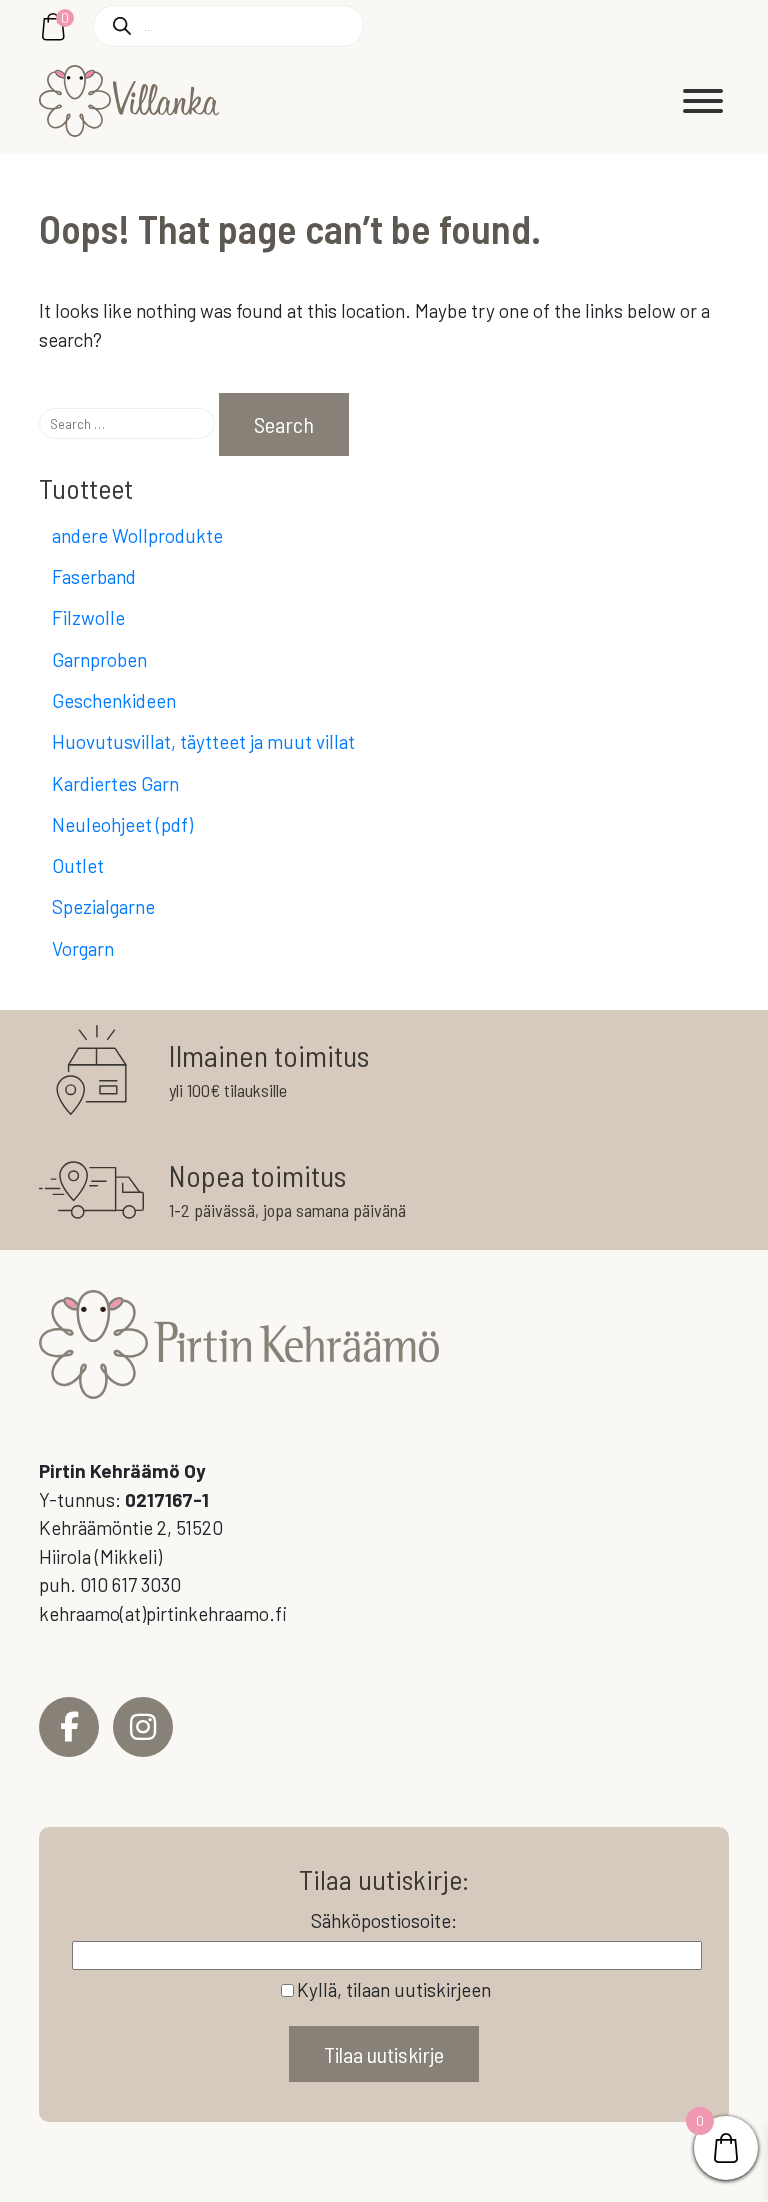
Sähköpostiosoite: (384, 1920)
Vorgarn (83, 948)
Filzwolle (88, 617)
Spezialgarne (103, 906)
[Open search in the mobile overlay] (228, 26)
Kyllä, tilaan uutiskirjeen (394, 1989)
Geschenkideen (114, 700)
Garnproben (99, 659)
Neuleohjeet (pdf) (122, 824)
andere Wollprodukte (137, 535)
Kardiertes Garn (115, 783)
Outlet (78, 865)
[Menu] (703, 101)
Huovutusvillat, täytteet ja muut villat (203, 741)
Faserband (94, 576)
